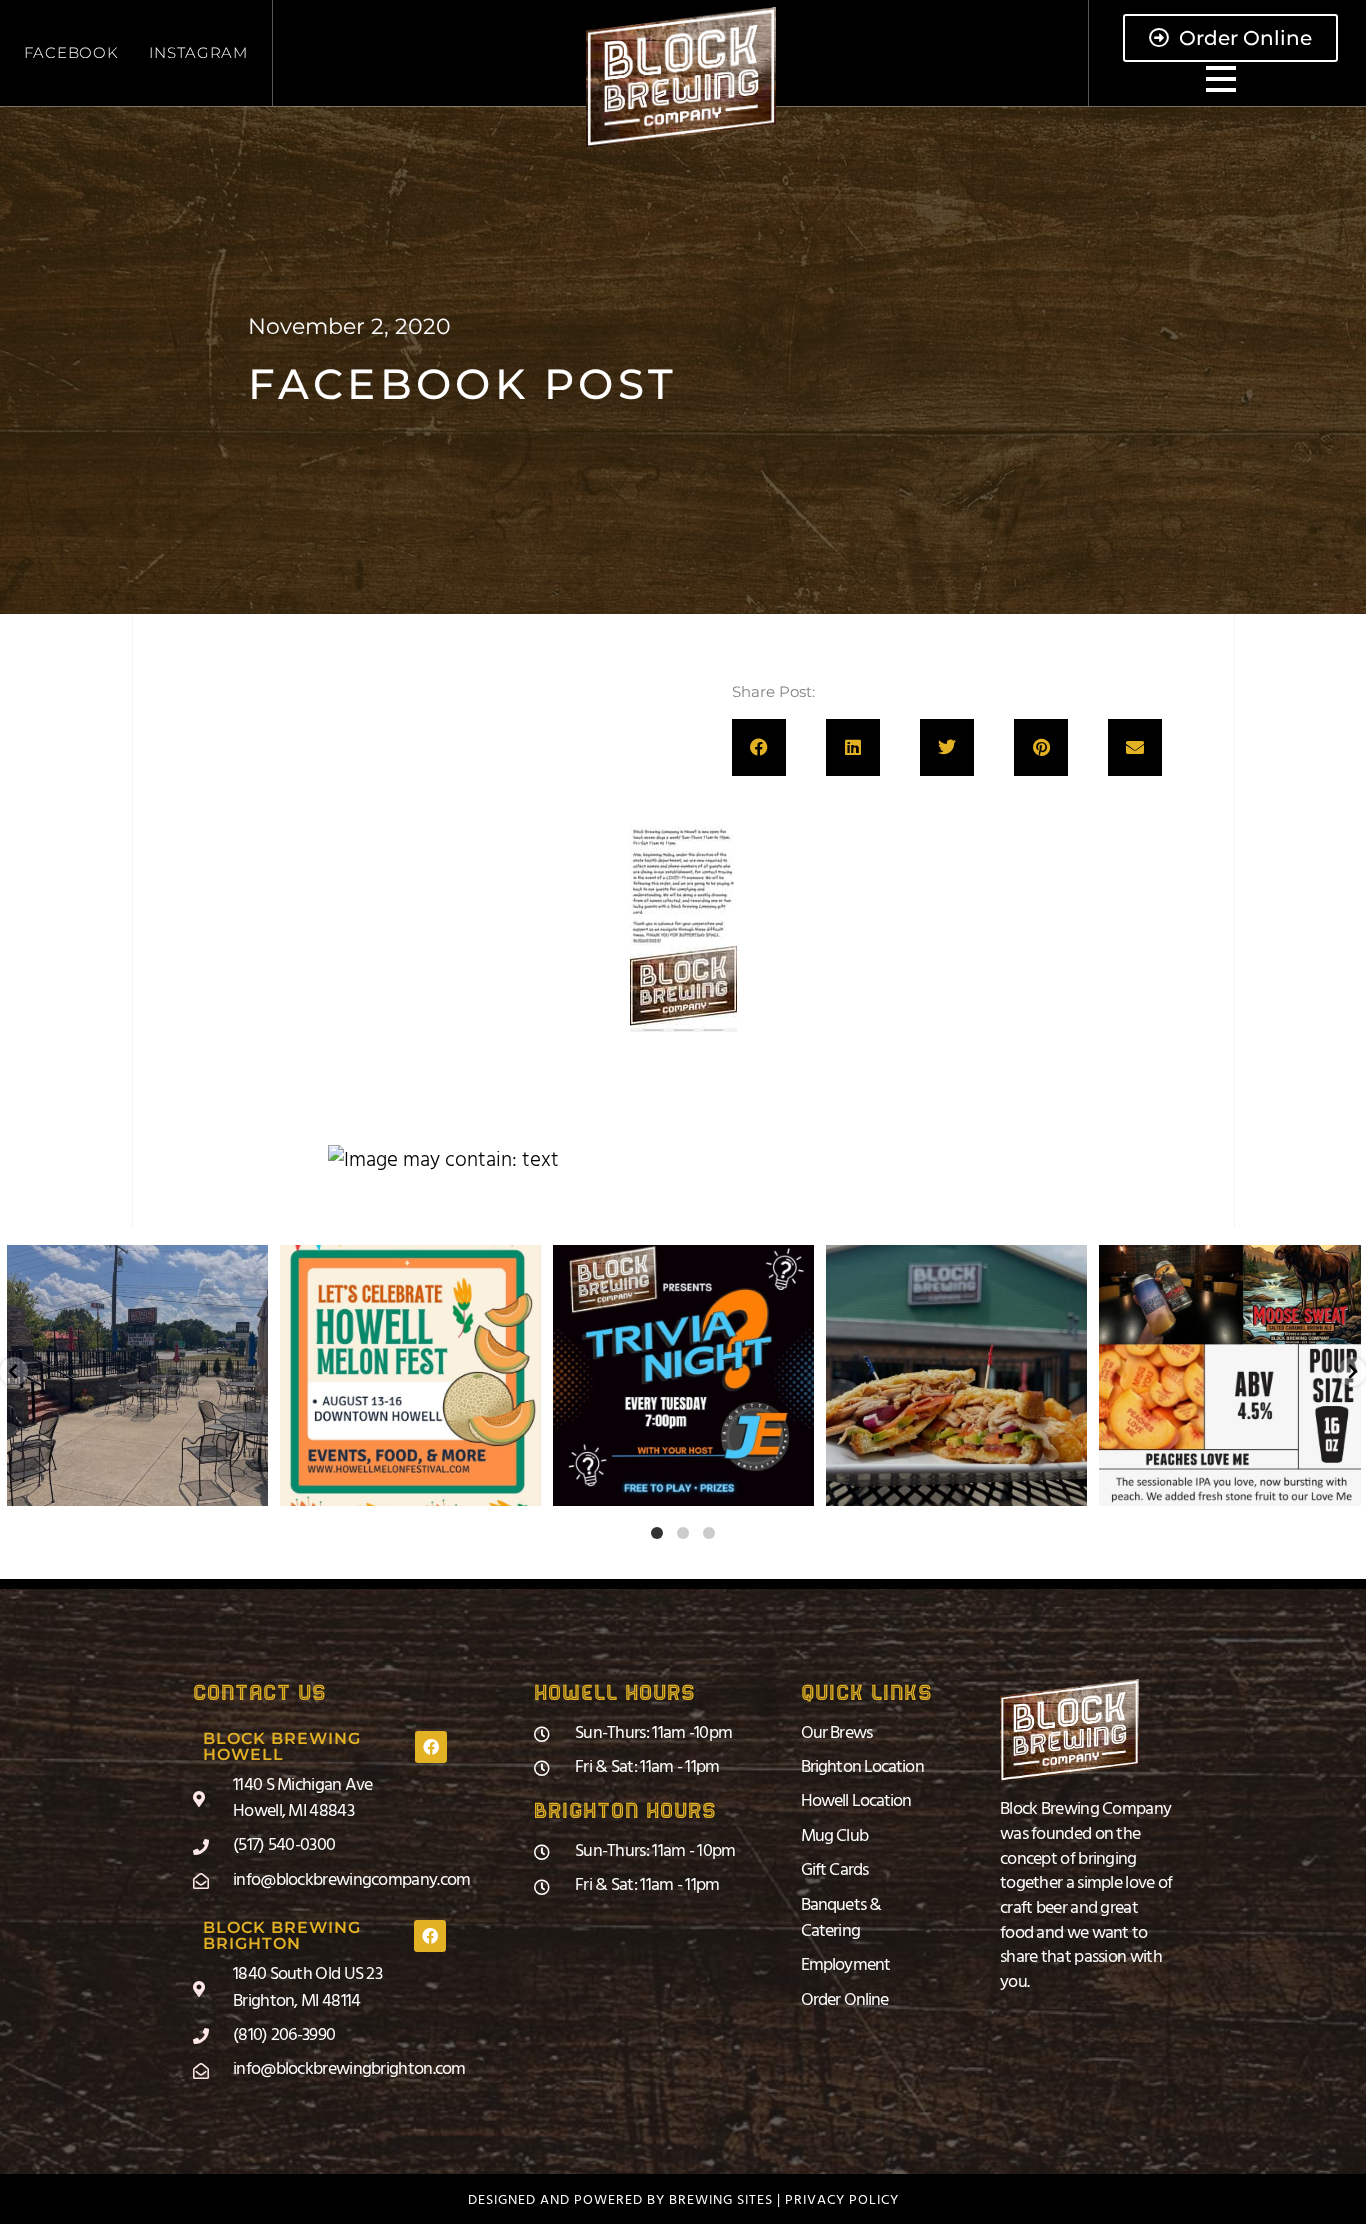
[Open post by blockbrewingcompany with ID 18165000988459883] (1230, 1375)
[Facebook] (431, 1747)
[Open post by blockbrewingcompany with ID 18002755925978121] (956, 1375)
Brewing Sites (721, 2200)
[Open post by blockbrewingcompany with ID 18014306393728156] (683, 1375)
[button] (759, 748)
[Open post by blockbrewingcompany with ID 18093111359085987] (137, 1375)
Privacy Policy (842, 2200)
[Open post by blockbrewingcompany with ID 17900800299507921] (410, 1375)
